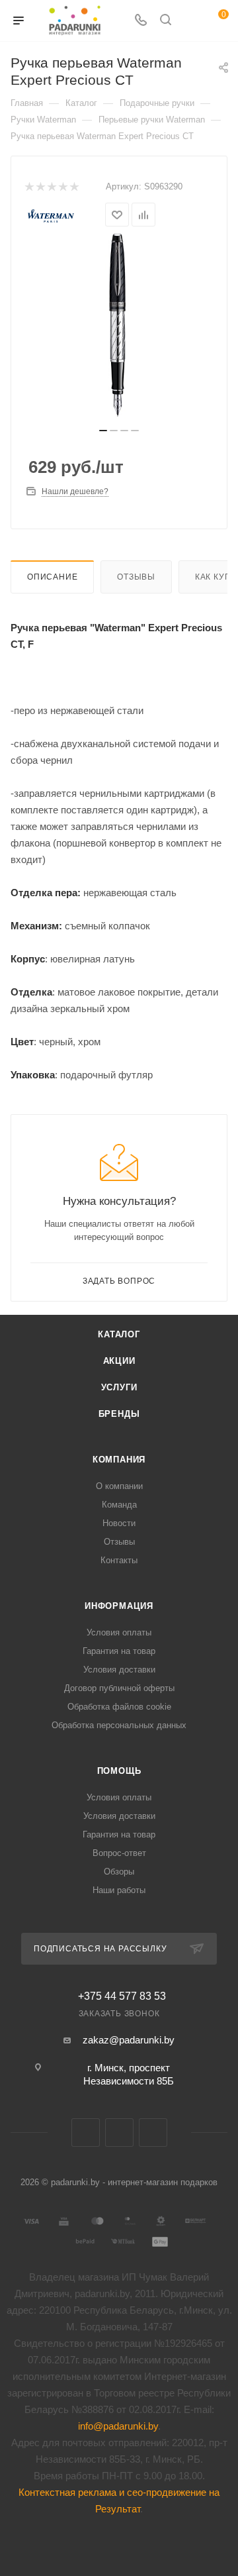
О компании (119, 1486)
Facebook (119, 2133)
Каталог (119, 1334)
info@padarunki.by (118, 2426)
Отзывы (136, 577)
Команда (119, 1505)
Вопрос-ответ (119, 1853)
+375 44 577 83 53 (122, 1996)
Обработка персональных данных (119, 1725)
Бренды (119, 1414)
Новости (119, 1523)
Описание (52, 577)
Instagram (153, 2133)
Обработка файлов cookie (119, 1707)
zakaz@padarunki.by (129, 2040)
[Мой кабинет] (190, 21)
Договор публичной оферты (119, 1688)
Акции (119, 1361)
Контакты (119, 1560)
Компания (119, 1460)
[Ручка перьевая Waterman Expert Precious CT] (119, 325)
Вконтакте (86, 2133)
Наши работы (119, 1890)
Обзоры (119, 1872)
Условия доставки (119, 1670)
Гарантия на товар (119, 1651)
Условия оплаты (119, 1632)
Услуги (119, 1387)
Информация (119, 1606)
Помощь (119, 1771)
